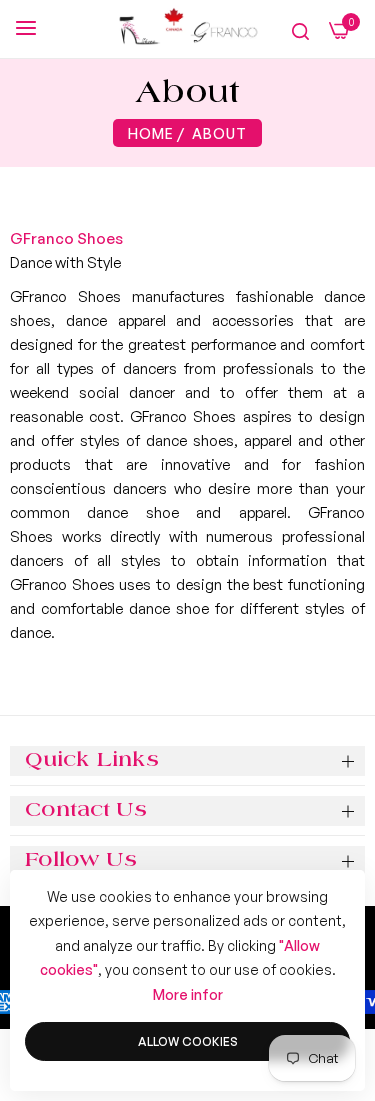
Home (151, 133)
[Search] (300, 31)
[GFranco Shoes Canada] (187, 29)
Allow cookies (188, 1041)
